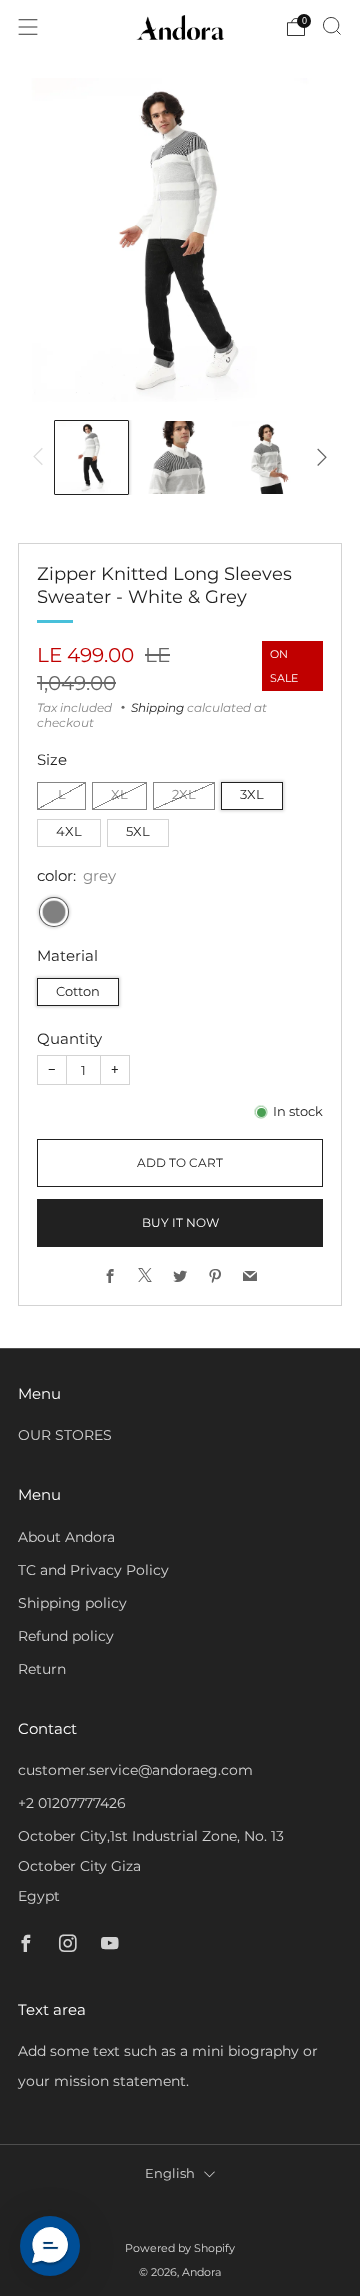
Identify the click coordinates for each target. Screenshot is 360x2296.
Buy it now (180, 1222)
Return (42, 1669)
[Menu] (28, 27)
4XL (69, 831)
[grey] (54, 912)
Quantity (69, 1038)
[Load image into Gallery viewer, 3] (268, 457)
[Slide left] (41, 457)
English (170, 2173)
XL (119, 794)
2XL (184, 794)
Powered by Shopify (180, 2248)
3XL (252, 794)
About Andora (66, 1537)
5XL (138, 831)
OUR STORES (65, 1435)
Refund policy (66, 1636)
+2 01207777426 (72, 1803)
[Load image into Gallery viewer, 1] (91, 457)
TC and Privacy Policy (93, 1570)
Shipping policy (72, 1603)
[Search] (332, 26)
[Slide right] (318, 457)
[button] (50, 2246)
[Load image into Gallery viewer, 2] (180, 457)
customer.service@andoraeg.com (135, 1770)
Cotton (78, 991)
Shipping (157, 707)
